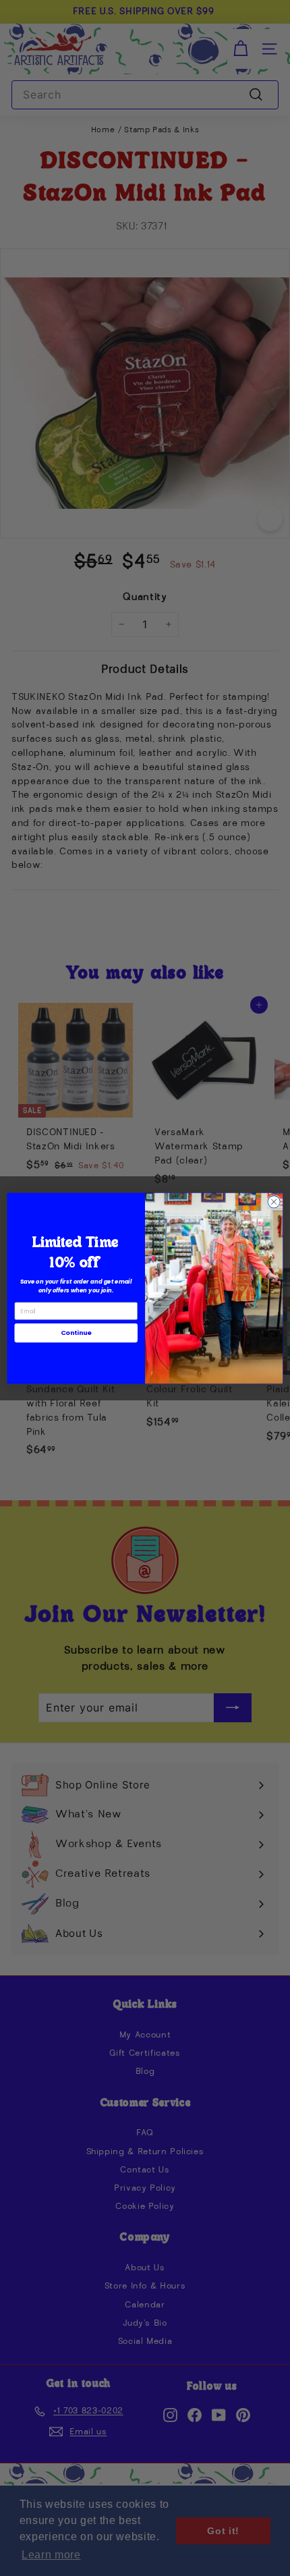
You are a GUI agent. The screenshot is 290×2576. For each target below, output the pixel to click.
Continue (76, 1333)
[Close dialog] (274, 1201)
